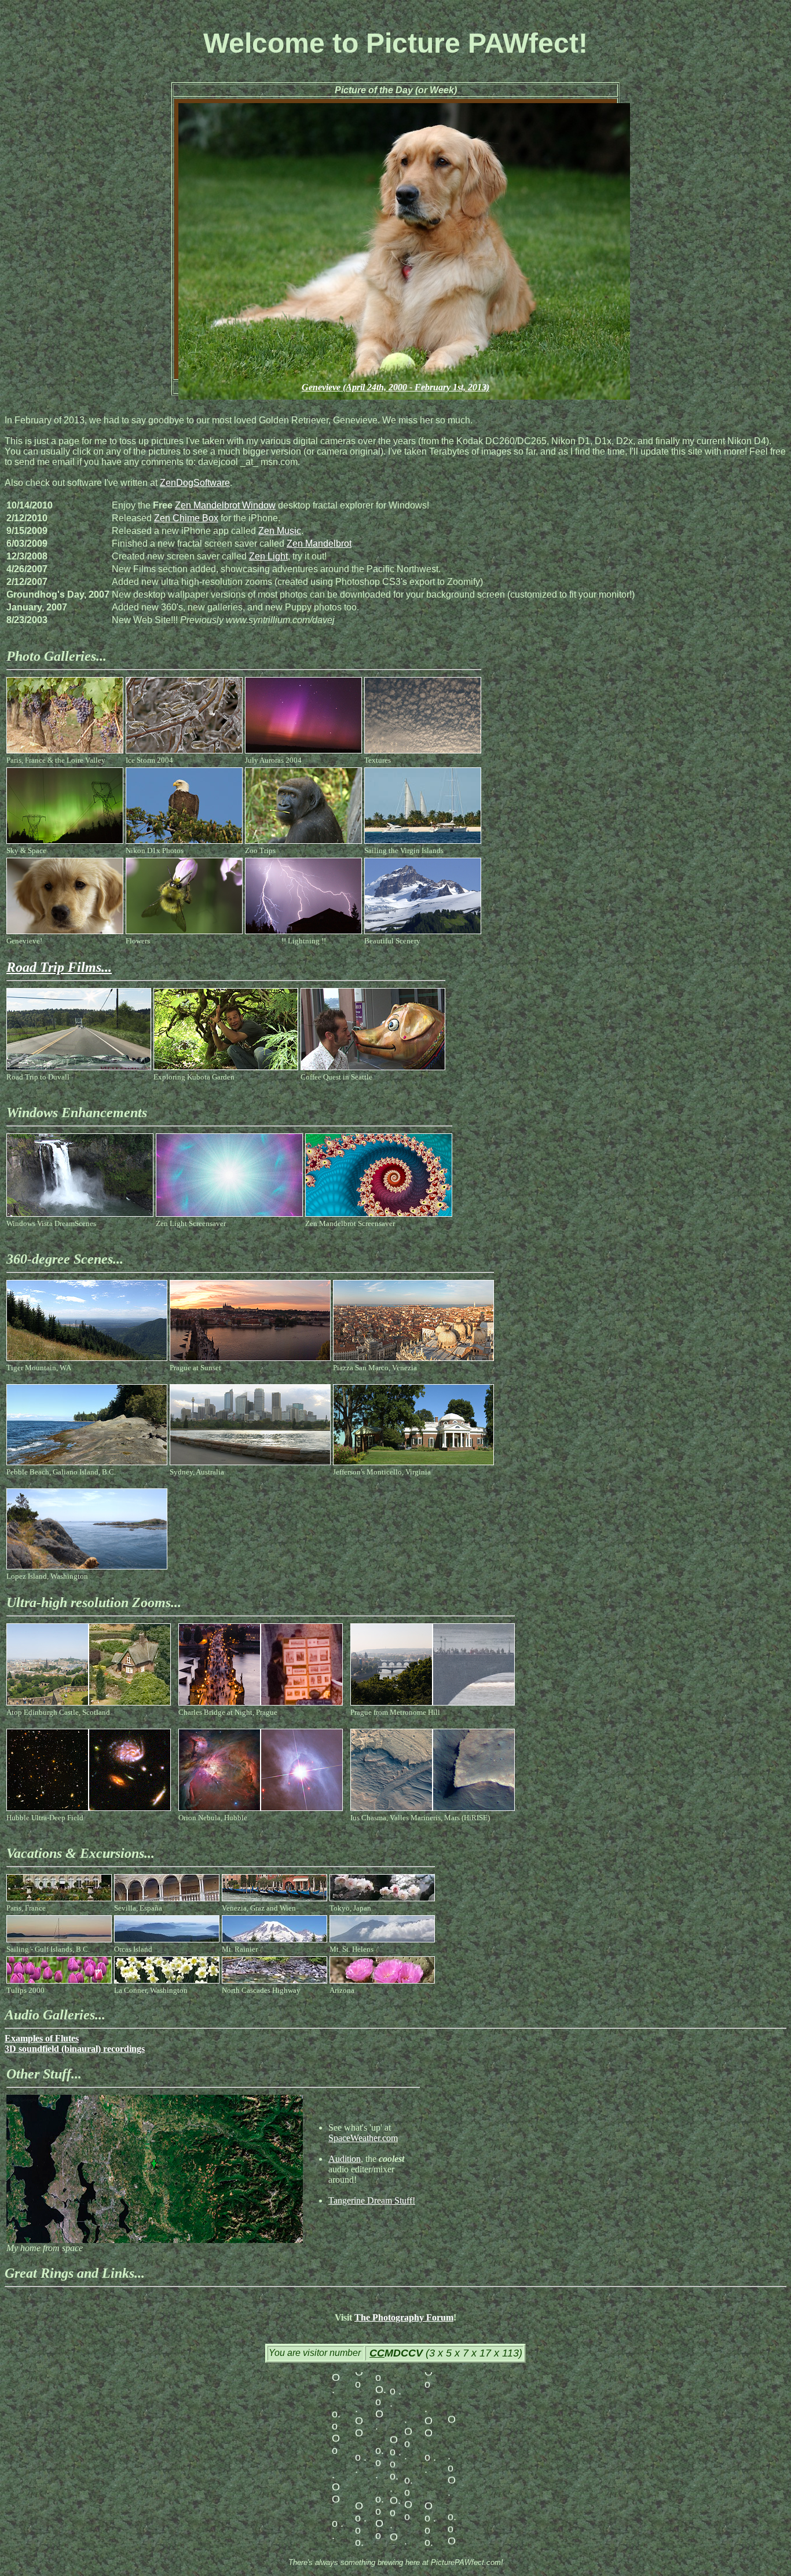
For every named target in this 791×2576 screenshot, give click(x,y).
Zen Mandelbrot (319, 544)
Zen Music (280, 531)
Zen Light (268, 556)
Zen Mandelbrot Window (225, 505)
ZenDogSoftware (195, 483)
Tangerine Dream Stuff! (372, 2200)
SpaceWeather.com (363, 2138)
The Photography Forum (404, 2317)
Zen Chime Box (186, 518)
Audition (345, 2159)
